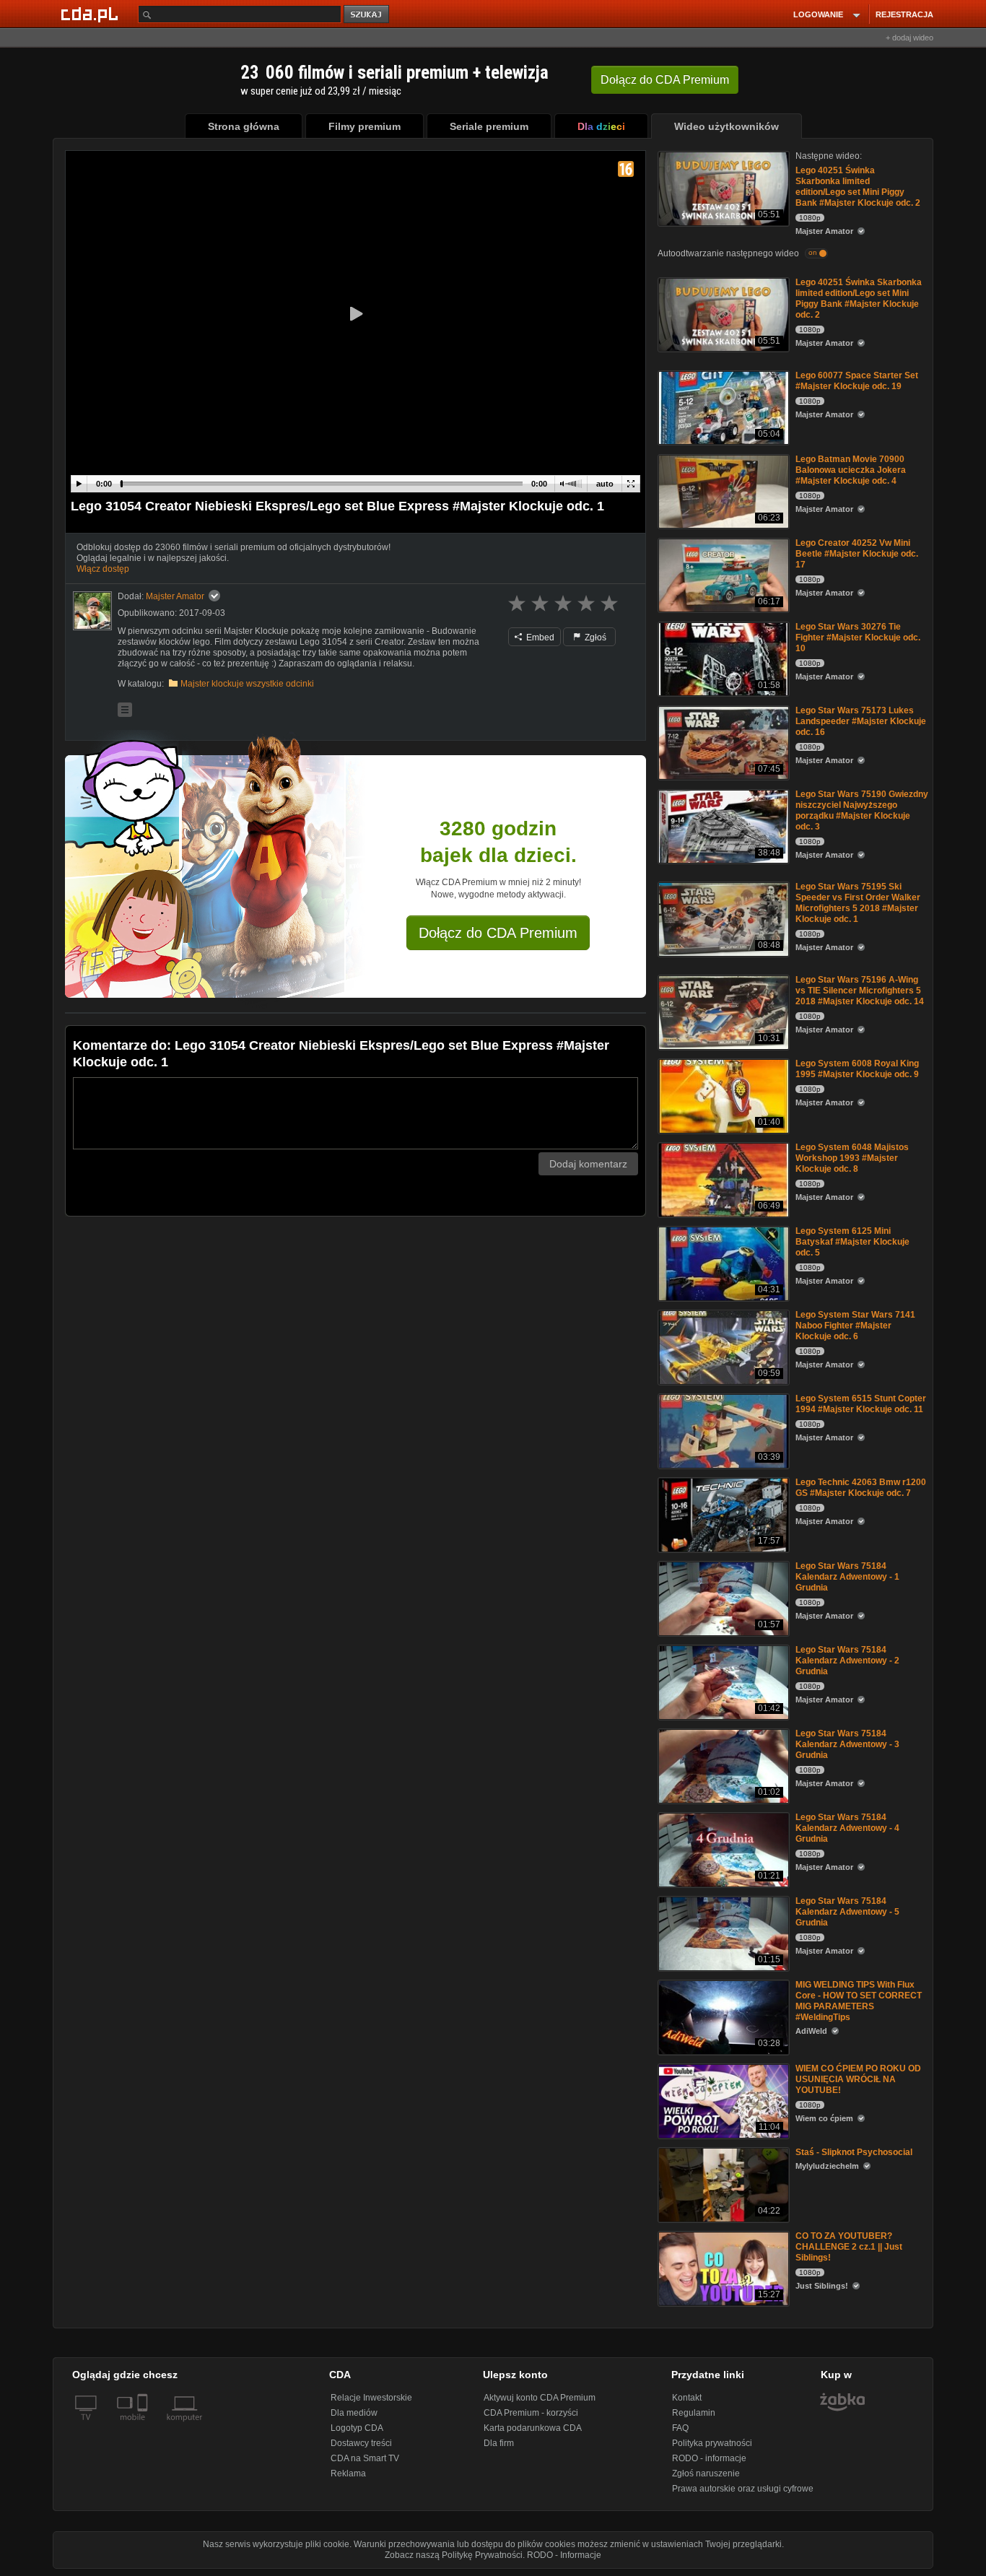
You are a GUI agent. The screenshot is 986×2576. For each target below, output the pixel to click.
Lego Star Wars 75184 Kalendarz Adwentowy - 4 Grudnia (847, 1828)
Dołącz (665, 80)
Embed (539, 638)
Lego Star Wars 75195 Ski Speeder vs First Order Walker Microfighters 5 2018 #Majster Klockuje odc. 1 (858, 903)
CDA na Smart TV (365, 2458)
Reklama (348, 2473)
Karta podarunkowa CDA (533, 2428)
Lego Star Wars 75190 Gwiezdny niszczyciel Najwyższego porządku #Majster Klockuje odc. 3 (862, 810)
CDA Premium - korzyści (531, 2413)
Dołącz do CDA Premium (498, 933)
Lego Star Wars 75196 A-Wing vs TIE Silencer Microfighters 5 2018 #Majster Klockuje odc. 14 (860, 991)
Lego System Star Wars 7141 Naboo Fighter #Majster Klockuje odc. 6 (855, 1326)
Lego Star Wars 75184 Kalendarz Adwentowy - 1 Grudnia (847, 1577)
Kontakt (687, 2398)
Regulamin (694, 2413)
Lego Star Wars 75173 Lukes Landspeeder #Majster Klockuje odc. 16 (861, 721)
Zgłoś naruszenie (706, 2473)
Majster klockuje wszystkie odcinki (247, 684)
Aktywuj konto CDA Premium (540, 2398)
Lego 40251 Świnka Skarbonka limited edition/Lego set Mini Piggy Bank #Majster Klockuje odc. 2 (858, 187)
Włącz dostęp (103, 569)
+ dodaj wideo (909, 38)
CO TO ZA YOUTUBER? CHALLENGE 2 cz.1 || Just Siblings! (849, 2247)
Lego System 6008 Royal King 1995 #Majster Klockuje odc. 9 (857, 1069)
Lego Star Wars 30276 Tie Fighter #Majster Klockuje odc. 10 (858, 638)
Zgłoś (594, 638)
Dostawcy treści (361, 2443)
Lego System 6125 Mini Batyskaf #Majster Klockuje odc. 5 (852, 1242)
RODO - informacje (709, 2458)
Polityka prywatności (712, 2443)
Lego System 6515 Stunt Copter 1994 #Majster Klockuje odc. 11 (861, 1404)
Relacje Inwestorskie (371, 2398)
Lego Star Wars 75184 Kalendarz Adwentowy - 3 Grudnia (847, 1744)
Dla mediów (354, 2413)
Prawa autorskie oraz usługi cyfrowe (743, 2489)
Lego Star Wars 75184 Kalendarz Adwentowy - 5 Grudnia (847, 1912)
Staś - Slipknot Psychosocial (854, 2152)
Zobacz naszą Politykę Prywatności (454, 2555)
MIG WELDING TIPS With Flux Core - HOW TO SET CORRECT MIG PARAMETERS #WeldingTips (859, 2001)
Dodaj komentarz (588, 1164)
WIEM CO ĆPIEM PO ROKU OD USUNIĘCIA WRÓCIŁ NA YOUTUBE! (858, 2079)
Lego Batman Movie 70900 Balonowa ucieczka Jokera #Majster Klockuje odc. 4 (851, 470)
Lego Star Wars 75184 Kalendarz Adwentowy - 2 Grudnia (847, 1661)
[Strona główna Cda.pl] (92, 14)
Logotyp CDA (357, 2428)
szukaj (367, 15)
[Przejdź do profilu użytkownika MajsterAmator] (92, 611)
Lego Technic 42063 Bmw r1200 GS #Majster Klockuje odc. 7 (861, 1488)
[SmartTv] (144, 2426)
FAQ (680, 2428)
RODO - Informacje (564, 2555)
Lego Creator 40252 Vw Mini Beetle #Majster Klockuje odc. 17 (857, 554)
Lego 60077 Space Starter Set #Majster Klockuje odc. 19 (857, 381)
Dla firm (499, 2443)
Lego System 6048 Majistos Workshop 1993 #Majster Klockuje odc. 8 (852, 1158)
